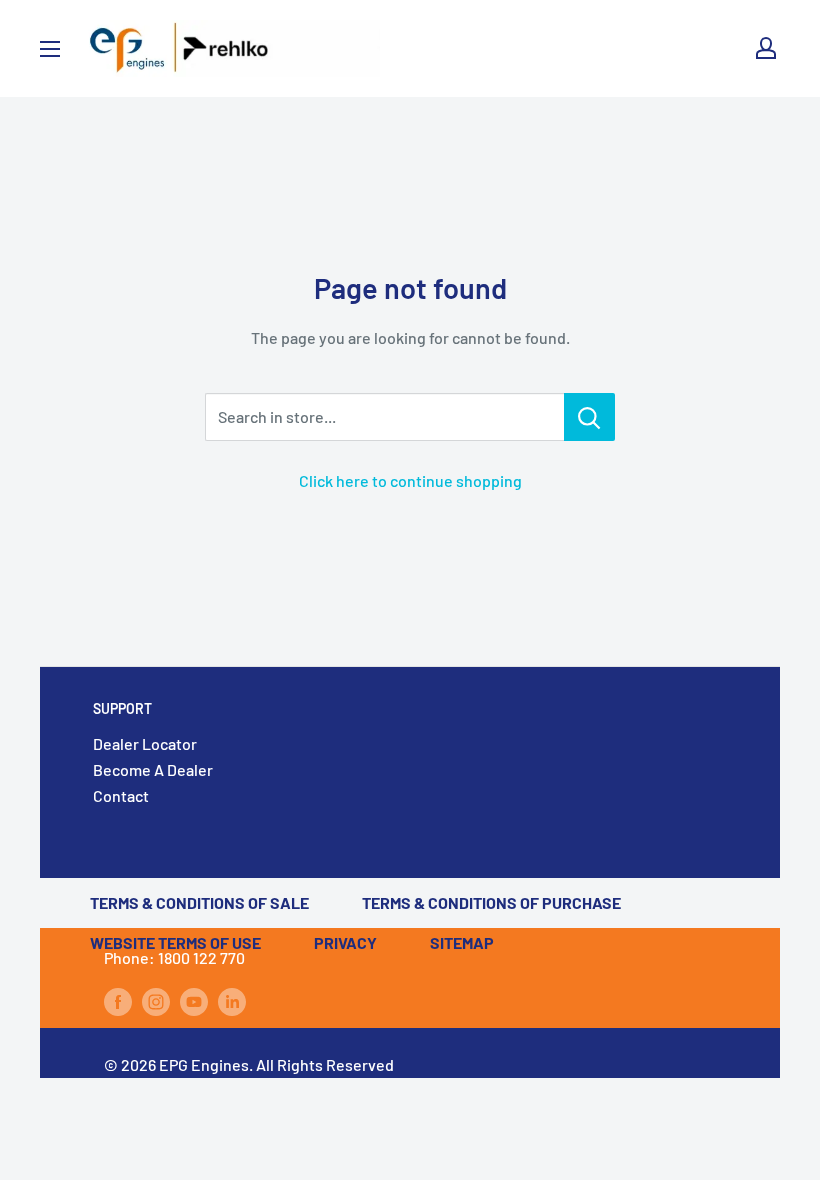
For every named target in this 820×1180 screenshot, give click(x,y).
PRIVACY (345, 942)
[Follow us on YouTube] (194, 1000)
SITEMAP (462, 942)
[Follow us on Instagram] (156, 1000)
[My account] (766, 48)
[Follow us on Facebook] (118, 1000)
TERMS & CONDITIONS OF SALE (199, 902)
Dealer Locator (145, 743)
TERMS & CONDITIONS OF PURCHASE (491, 902)
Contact (121, 795)
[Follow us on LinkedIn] (232, 1000)
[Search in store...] (589, 417)
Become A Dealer (153, 769)
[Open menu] (50, 49)
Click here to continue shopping (410, 480)
